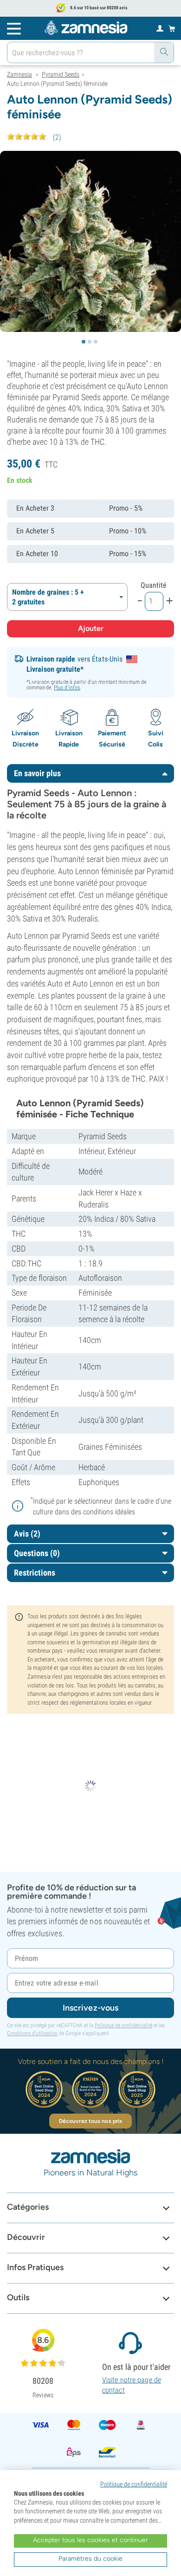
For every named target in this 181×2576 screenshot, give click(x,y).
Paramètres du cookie (90, 2559)
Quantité (154, 585)
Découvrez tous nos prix (90, 2121)
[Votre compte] (160, 28)
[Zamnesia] (86, 28)
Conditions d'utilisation (32, 2033)
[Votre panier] (172, 28)
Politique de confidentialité (123, 2025)
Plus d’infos (67, 688)
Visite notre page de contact (132, 2385)
